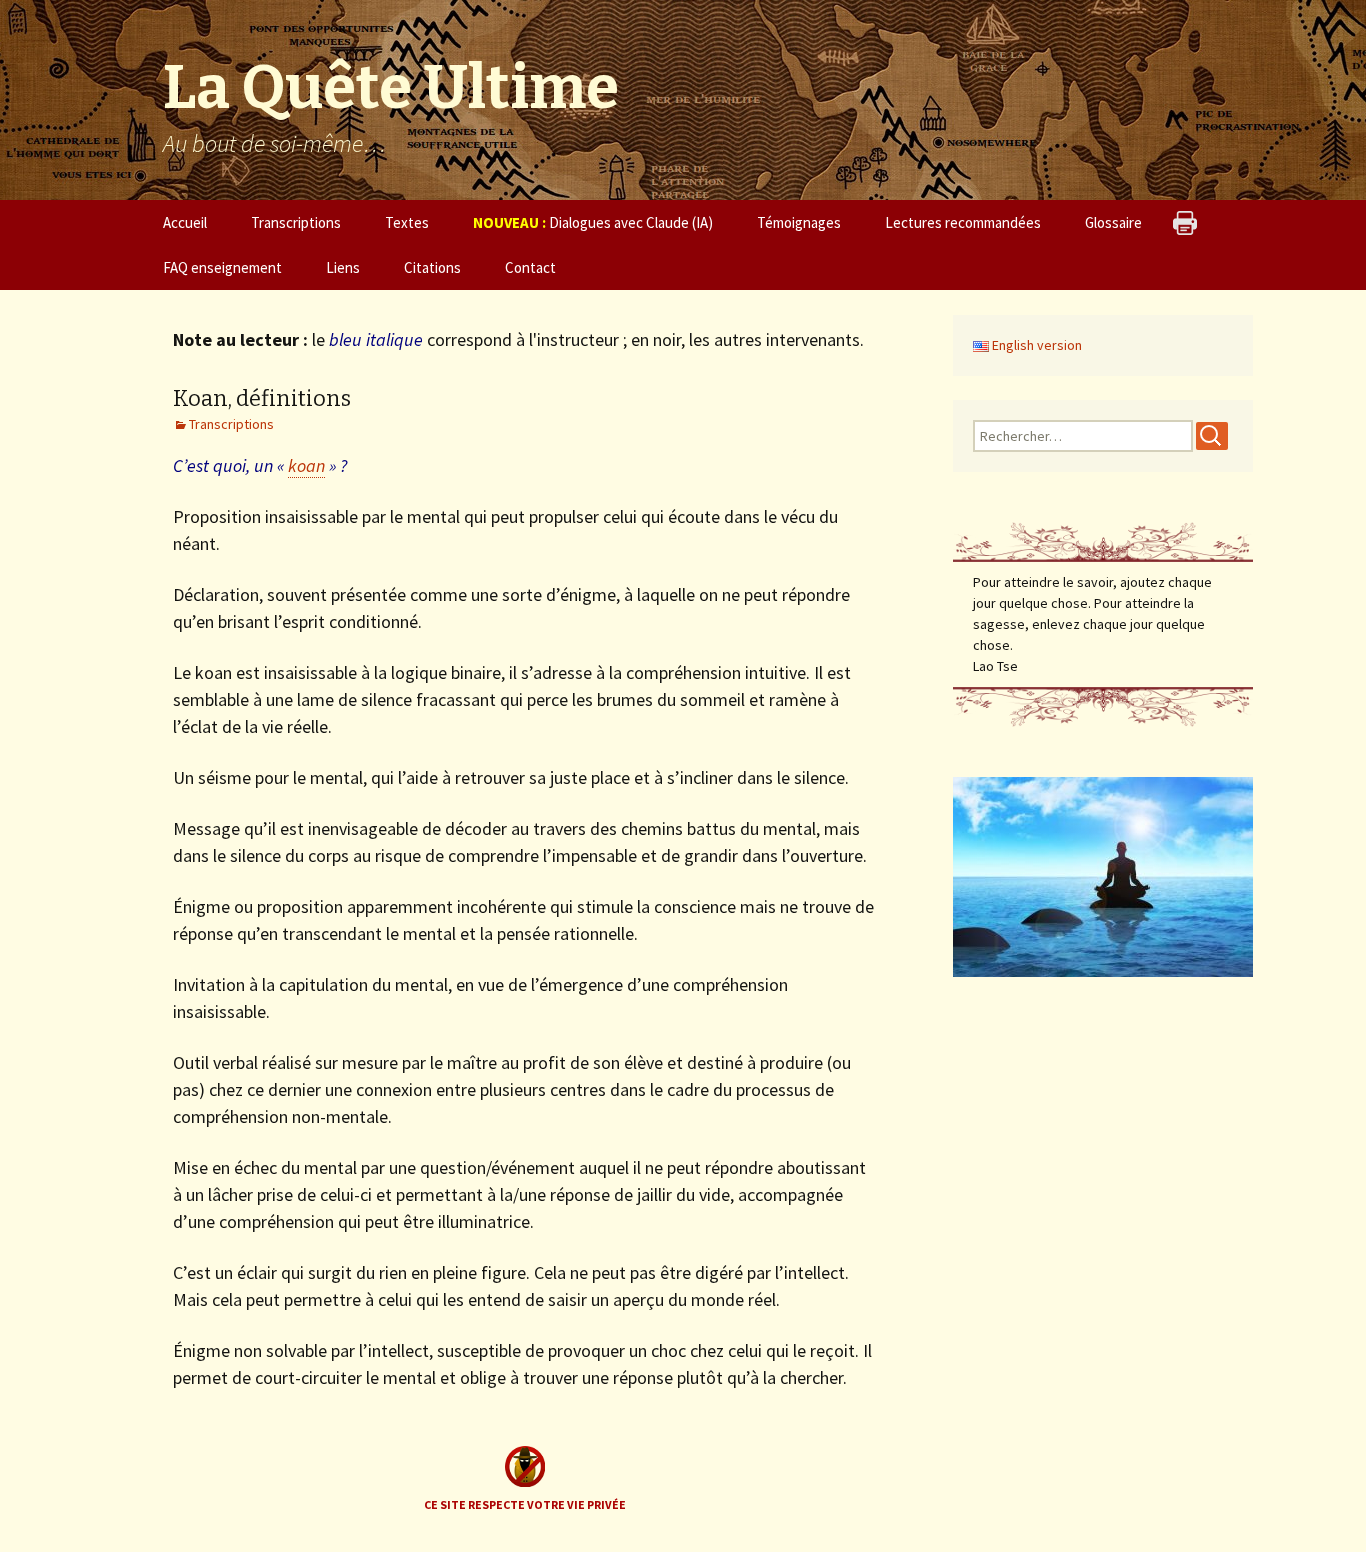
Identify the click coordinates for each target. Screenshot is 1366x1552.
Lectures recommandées (963, 222)
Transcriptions (296, 222)
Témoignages (799, 222)
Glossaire (1113, 222)
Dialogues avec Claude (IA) (593, 222)
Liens (343, 267)
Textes (407, 222)
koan (306, 465)
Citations (432, 267)
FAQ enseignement (222, 267)
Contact (530, 267)
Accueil (185, 222)
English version (1035, 345)
